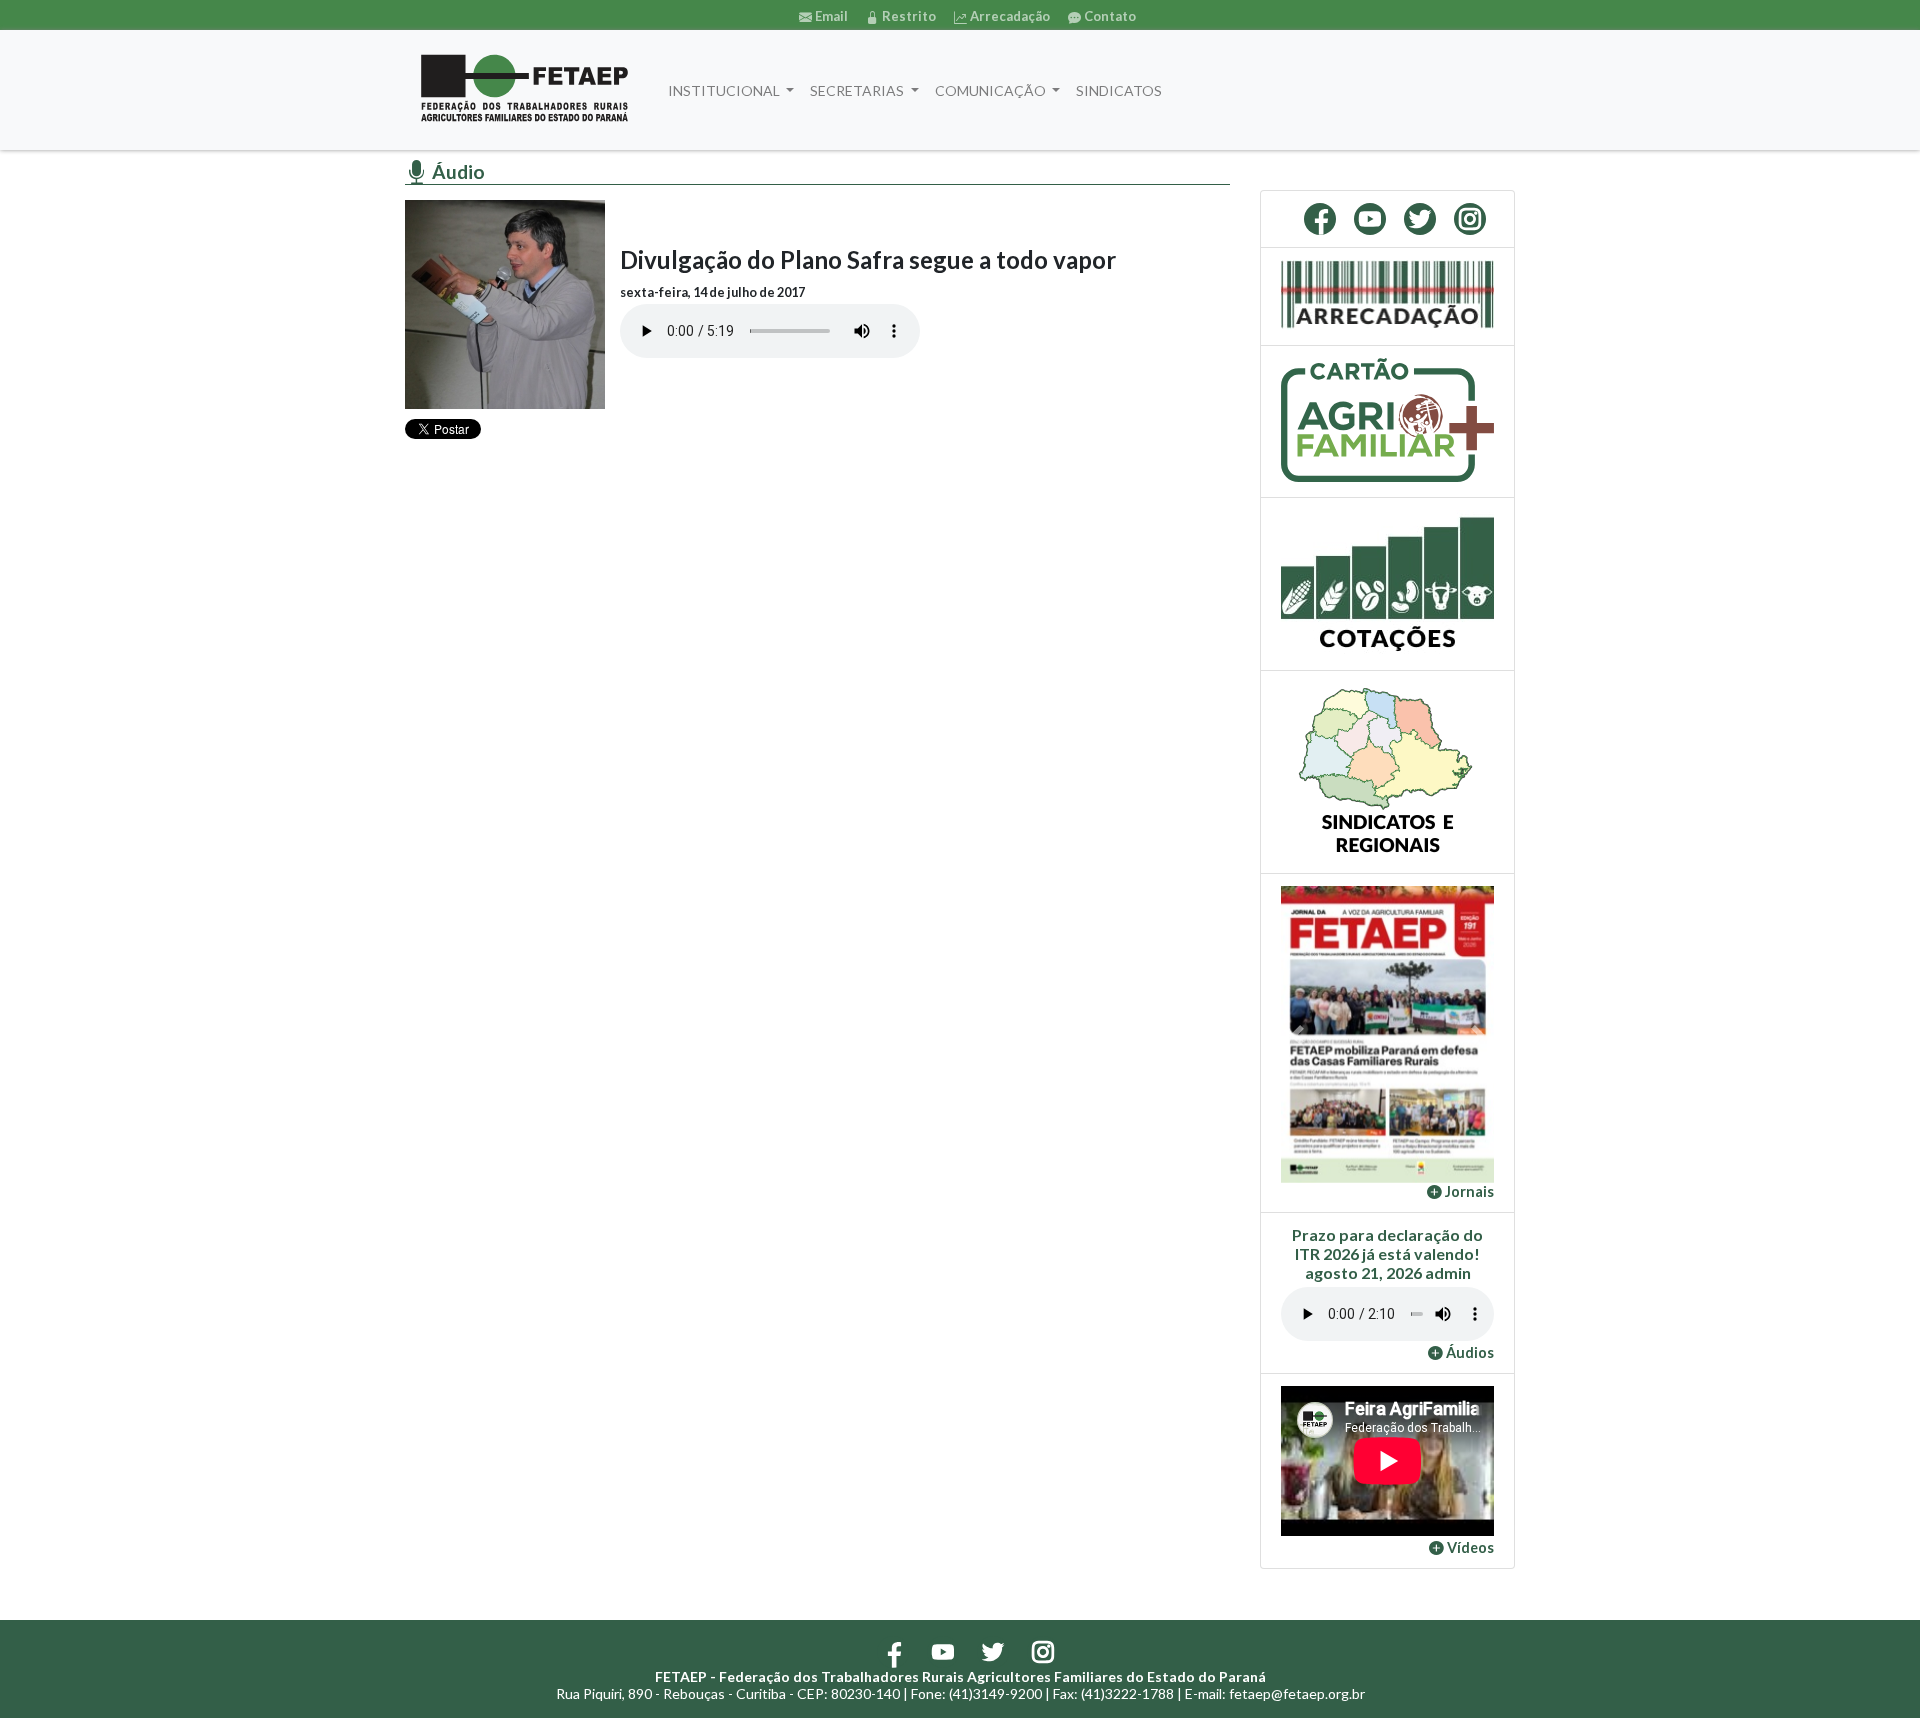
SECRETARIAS (858, 90)
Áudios (1468, 1352)
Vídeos (1469, 1547)
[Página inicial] (524, 90)
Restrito (907, 16)
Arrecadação (1008, 16)
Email (830, 16)
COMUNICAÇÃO (992, 90)
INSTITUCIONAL (725, 90)
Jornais (1468, 1191)
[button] (1297, 1034)
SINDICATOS (1119, 90)
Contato (1108, 16)
